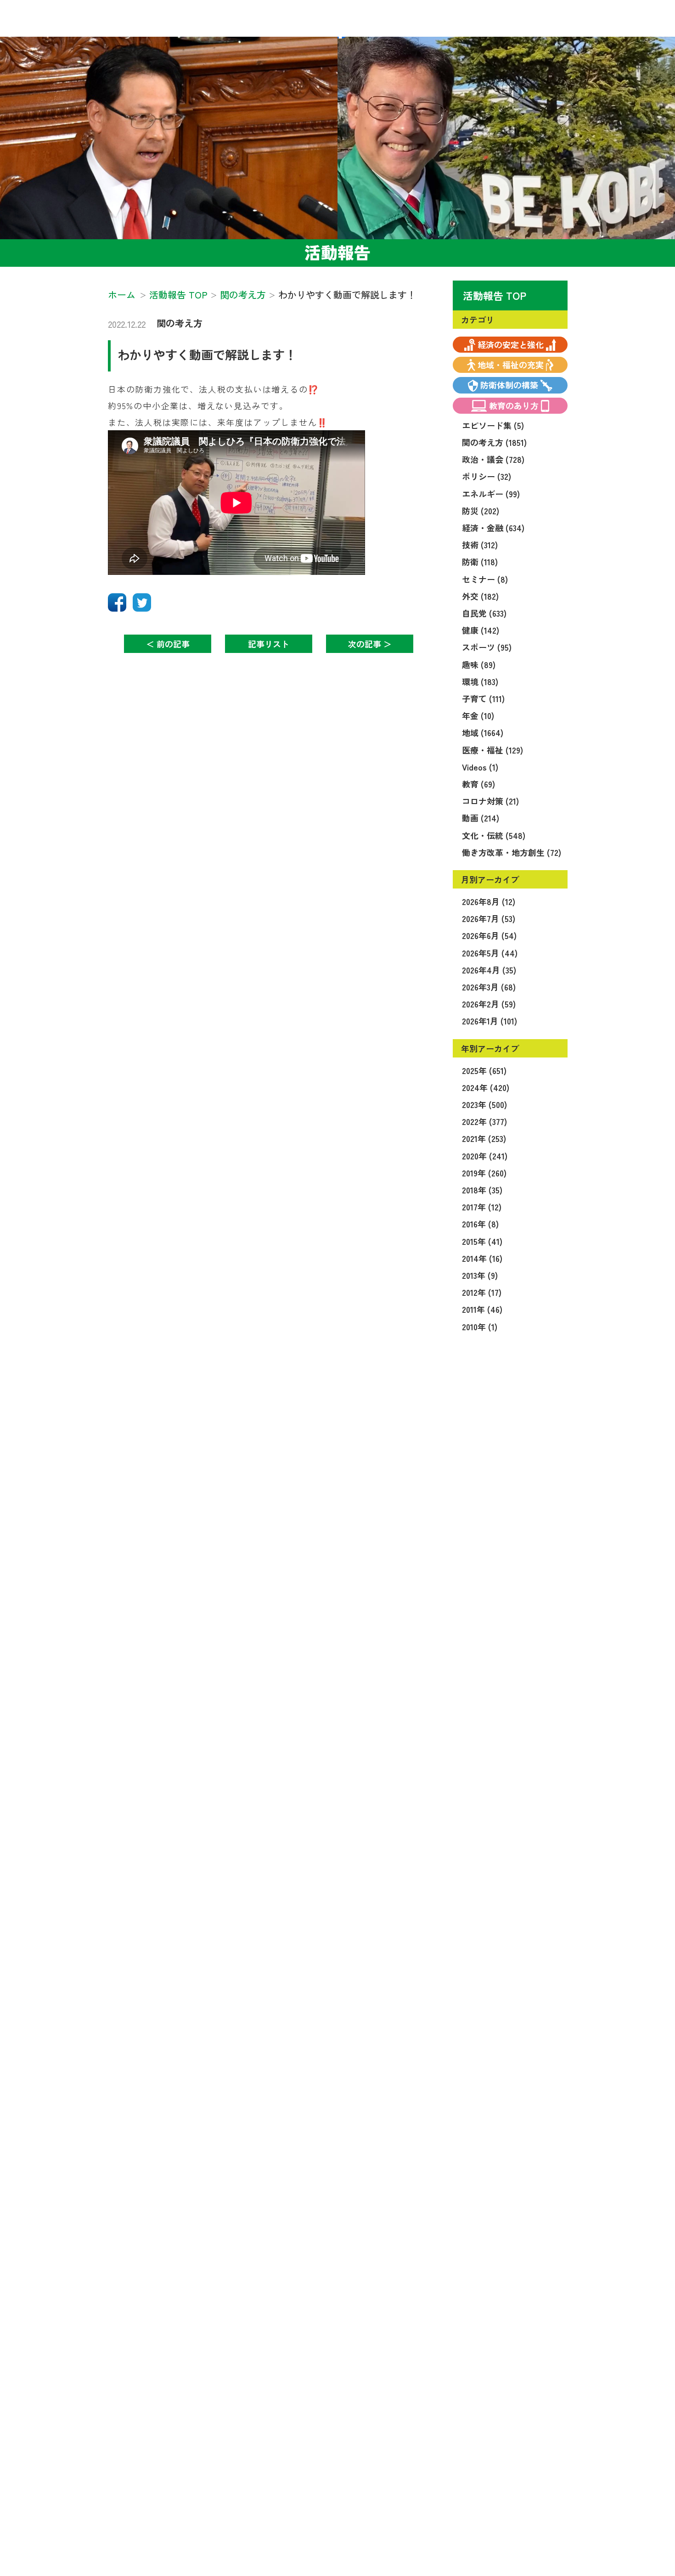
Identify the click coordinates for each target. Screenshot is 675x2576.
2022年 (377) (484, 1121)
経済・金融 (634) (493, 528)
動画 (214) (481, 818)
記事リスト (269, 644)
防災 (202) (481, 511)
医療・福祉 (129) (492, 750)
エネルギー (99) (491, 494)
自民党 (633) (484, 613)
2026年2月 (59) (489, 1004)
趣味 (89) (479, 664)
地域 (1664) (483, 732)
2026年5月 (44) (490, 953)
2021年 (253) (484, 1138)
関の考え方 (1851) (494, 442)
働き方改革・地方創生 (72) (512, 852)
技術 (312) (480, 545)
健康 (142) (481, 630)
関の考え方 (180, 323)
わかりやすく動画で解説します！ (207, 354)
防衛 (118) (480, 562)
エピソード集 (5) (493, 425)
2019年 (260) (484, 1173)
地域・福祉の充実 (511, 365)
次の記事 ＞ (370, 644)
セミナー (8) (485, 579)
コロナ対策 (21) (490, 801)
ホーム (122, 295)
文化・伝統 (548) (494, 835)
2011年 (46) (482, 1309)
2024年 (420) (486, 1087)
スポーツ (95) (487, 647)
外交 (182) (480, 596)
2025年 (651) (484, 1070)
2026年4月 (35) (489, 970)
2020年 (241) (485, 1156)
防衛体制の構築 (509, 385)
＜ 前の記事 (168, 644)
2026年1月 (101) (489, 1021)
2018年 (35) (482, 1190)
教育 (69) (478, 784)
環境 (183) (480, 681)
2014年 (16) (482, 1258)
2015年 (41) (482, 1241)
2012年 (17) (482, 1292)
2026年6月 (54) (489, 935)
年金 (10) (478, 715)
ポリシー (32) (487, 476)
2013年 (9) (480, 1275)
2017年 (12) (482, 1207)
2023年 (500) (484, 1104)
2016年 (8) (480, 1224)
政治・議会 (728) (493, 459)
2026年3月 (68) (489, 987)
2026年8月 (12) (489, 901)
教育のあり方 (514, 405)
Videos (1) (480, 767)
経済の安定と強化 (511, 344)
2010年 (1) (480, 1327)
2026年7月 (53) (489, 918)
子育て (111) (483, 698)
